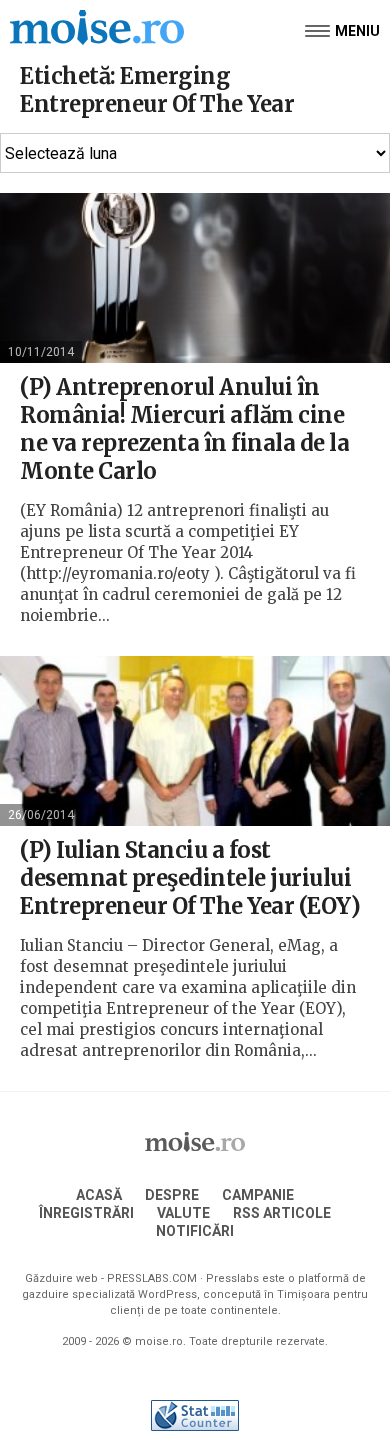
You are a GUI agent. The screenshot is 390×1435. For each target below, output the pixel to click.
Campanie (258, 1195)
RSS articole (282, 1213)
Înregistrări (86, 1213)
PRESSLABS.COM (152, 1278)
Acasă (99, 1195)
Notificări (195, 1231)
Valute (183, 1213)
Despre (172, 1195)
